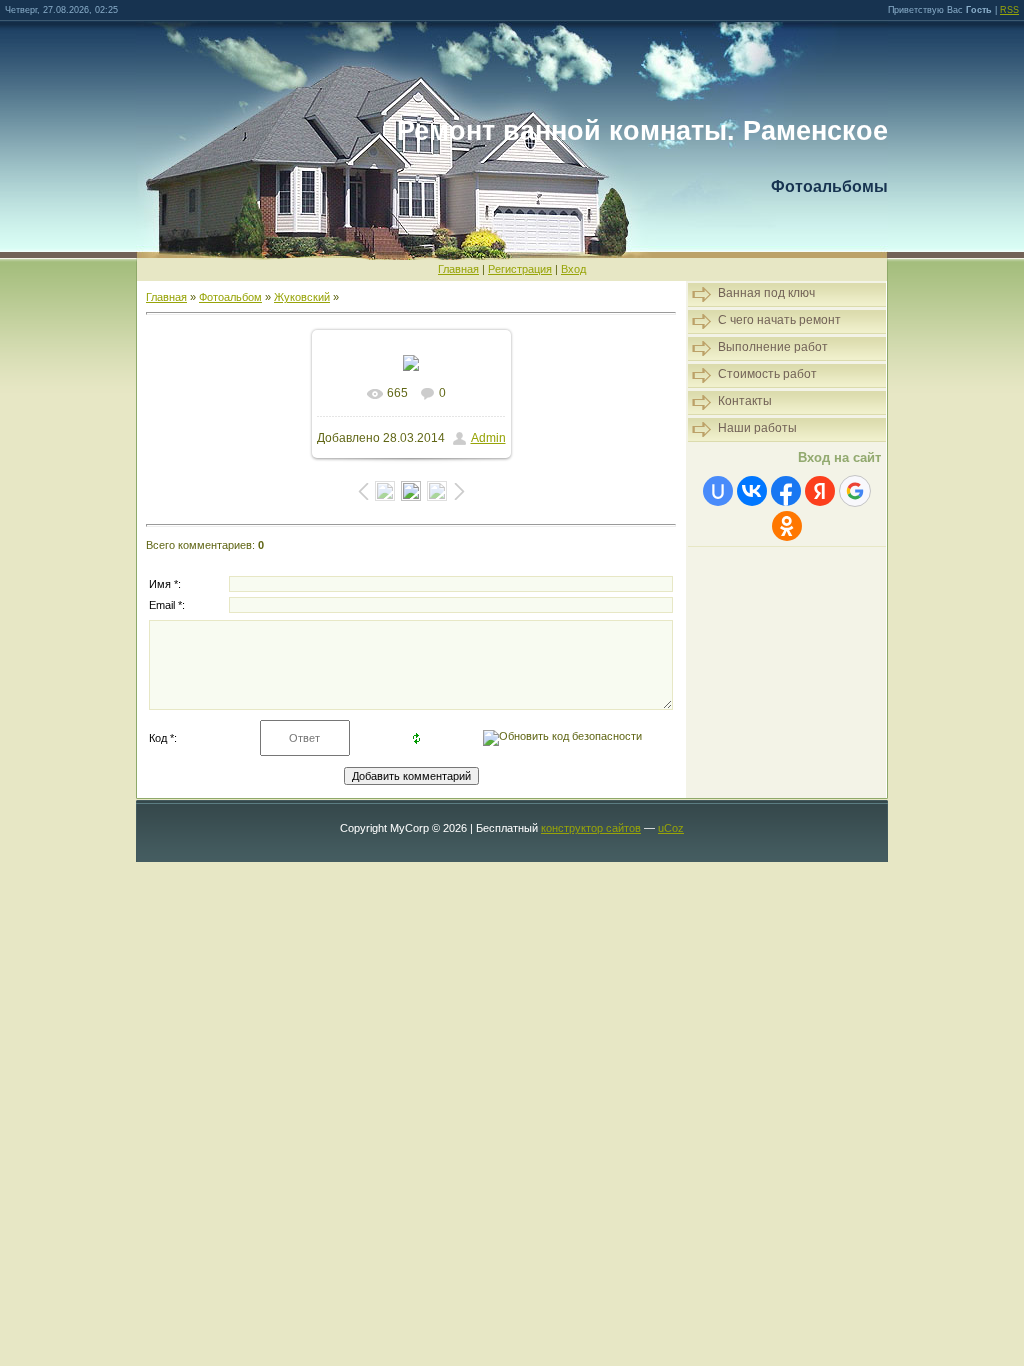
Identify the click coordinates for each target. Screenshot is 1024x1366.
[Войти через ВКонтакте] (752, 491)
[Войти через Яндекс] (820, 491)
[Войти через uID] (718, 491)
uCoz (671, 828)
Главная (458, 269)
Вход (573, 269)
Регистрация (520, 269)
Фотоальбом (230, 297)
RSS (1009, 10)
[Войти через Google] (855, 491)
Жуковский (302, 297)
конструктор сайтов (591, 828)
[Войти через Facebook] (786, 491)
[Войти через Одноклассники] (787, 526)
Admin (488, 438)
